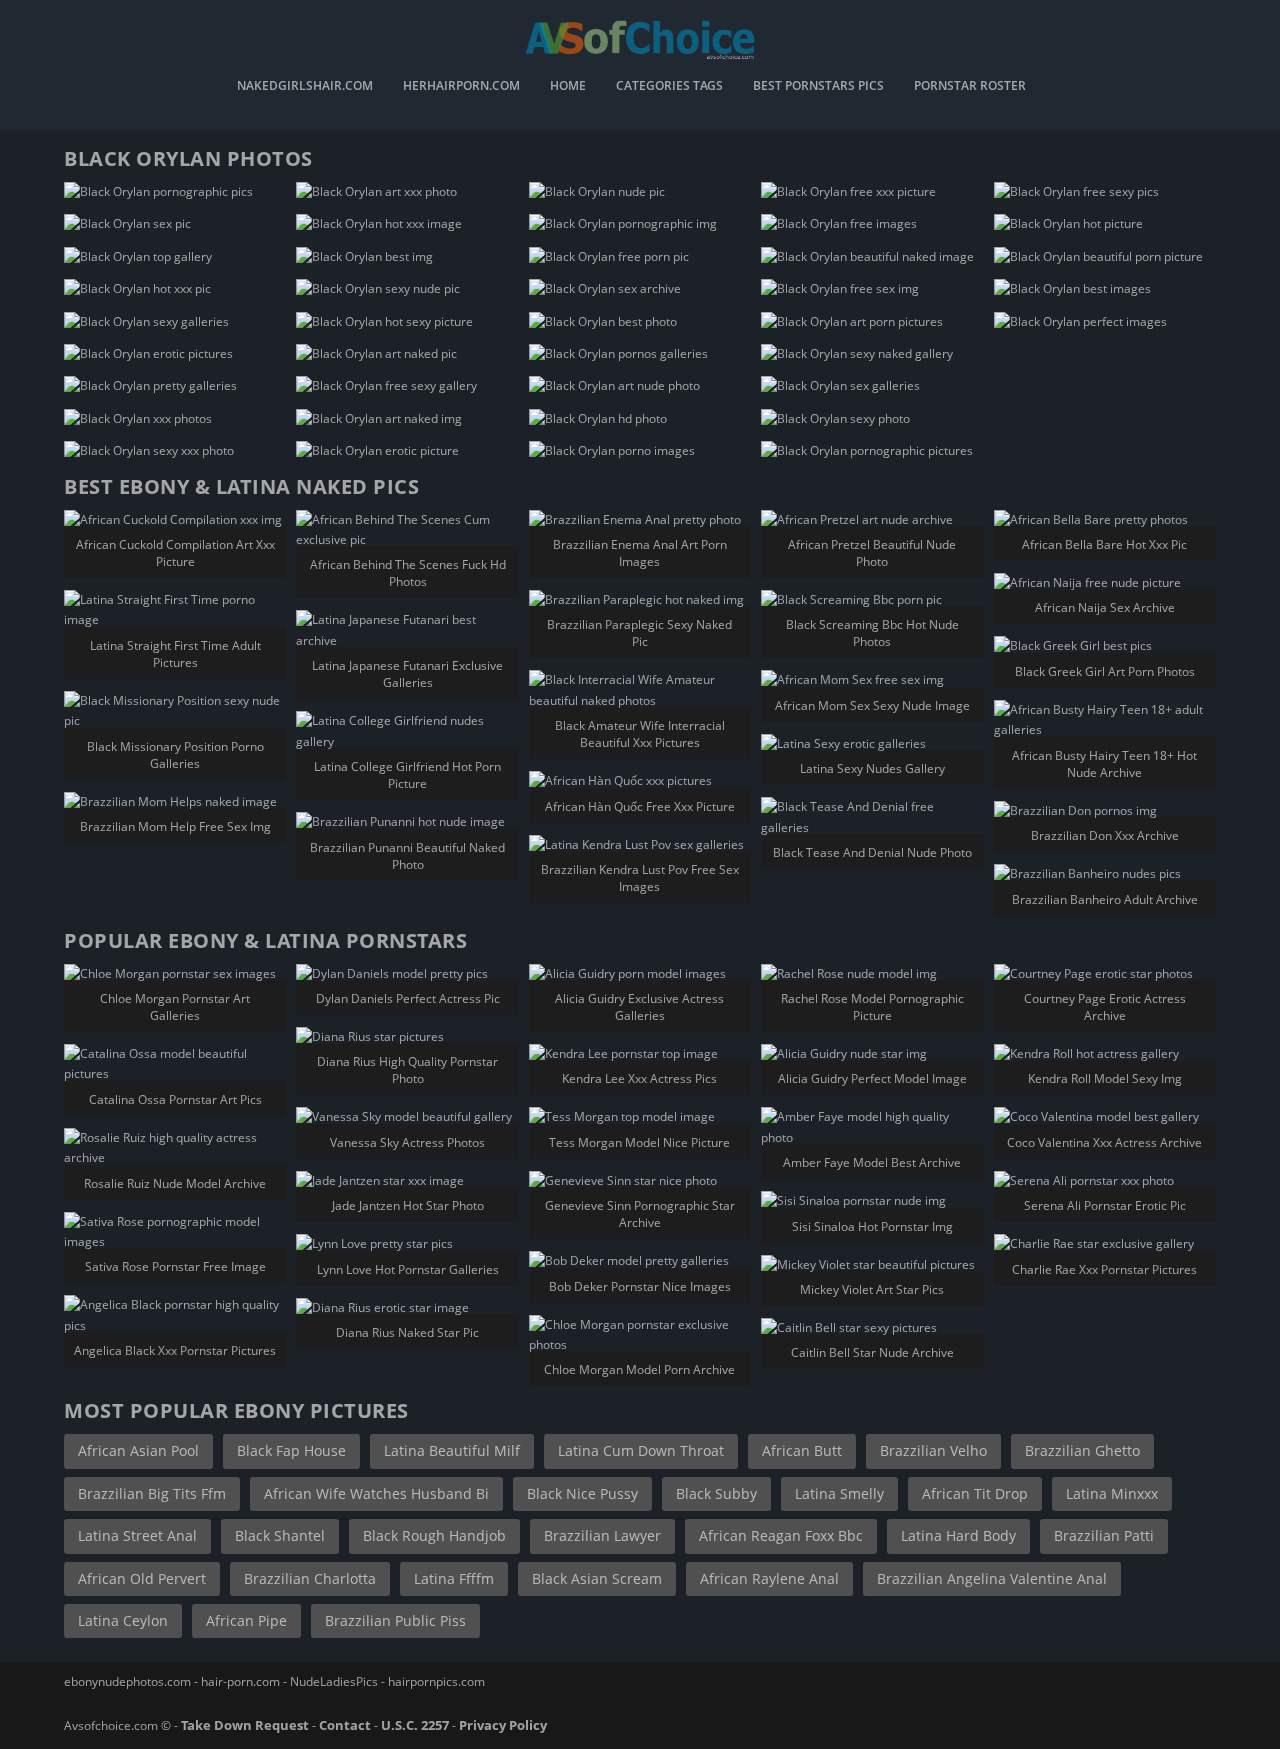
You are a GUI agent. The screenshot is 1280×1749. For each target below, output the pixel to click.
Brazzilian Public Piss (395, 1620)
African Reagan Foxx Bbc (781, 1535)
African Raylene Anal (769, 1578)
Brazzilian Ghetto (1082, 1450)
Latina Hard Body (958, 1535)
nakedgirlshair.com (305, 87)
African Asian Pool (138, 1450)
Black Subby (716, 1493)
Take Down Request (245, 1725)
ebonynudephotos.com (127, 1681)
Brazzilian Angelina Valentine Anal (992, 1578)
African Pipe (246, 1620)
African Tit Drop (975, 1493)
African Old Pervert (142, 1578)
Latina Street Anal (137, 1535)
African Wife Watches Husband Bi (376, 1493)
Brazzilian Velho (933, 1450)
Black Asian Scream (597, 1578)
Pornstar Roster (970, 87)
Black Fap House (291, 1450)
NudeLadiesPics (334, 1681)
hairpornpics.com (436, 1681)
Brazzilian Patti (1104, 1535)
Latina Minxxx (1112, 1493)
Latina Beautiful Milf (452, 1450)
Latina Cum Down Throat (641, 1450)
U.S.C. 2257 (415, 1725)
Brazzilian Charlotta (310, 1578)
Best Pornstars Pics (818, 87)
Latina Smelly (839, 1493)
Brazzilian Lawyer (602, 1535)
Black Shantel (280, 1535)
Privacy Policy (503, 1725)
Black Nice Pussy (582, 1493)
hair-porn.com (240, 1681)
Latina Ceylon (123, 1620)
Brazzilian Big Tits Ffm (152, 1493)
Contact (345, 1725)
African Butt (802, 1450)
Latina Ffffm (454, 1578)
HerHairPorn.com (461, 87)
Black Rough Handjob (434, 1535)
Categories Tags (669, 87)
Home (568, 87)
